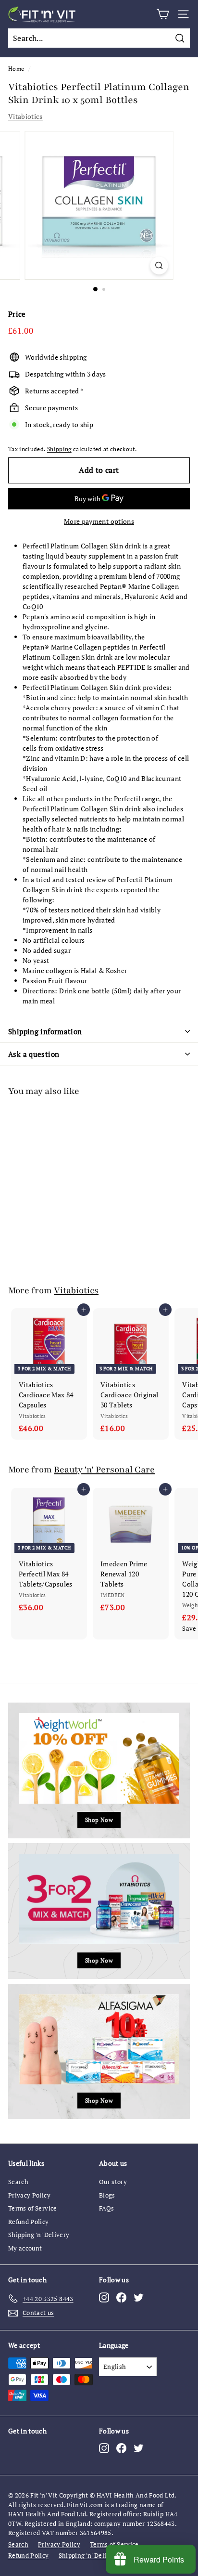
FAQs (106, 2208)
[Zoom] (159, 266)
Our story (113, 2182)
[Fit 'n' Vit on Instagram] (104, 2297)
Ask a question (34, 1054)
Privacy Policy (29, 2195)
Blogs (107, 2195)
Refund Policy (29, 2222)
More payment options (99, 521)
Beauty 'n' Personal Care (104, 1470)
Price (17, 314)
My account (25, 2248)
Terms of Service (33, 2208)
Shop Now (99, 1820)
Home (16, 69)
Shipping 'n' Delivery (39, 2235)
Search (18, 2182)
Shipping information (45, 1031)
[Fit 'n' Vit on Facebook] (121, 2297)
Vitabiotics (25, 116)
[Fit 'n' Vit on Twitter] (139, 2297)
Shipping (59, 449)
